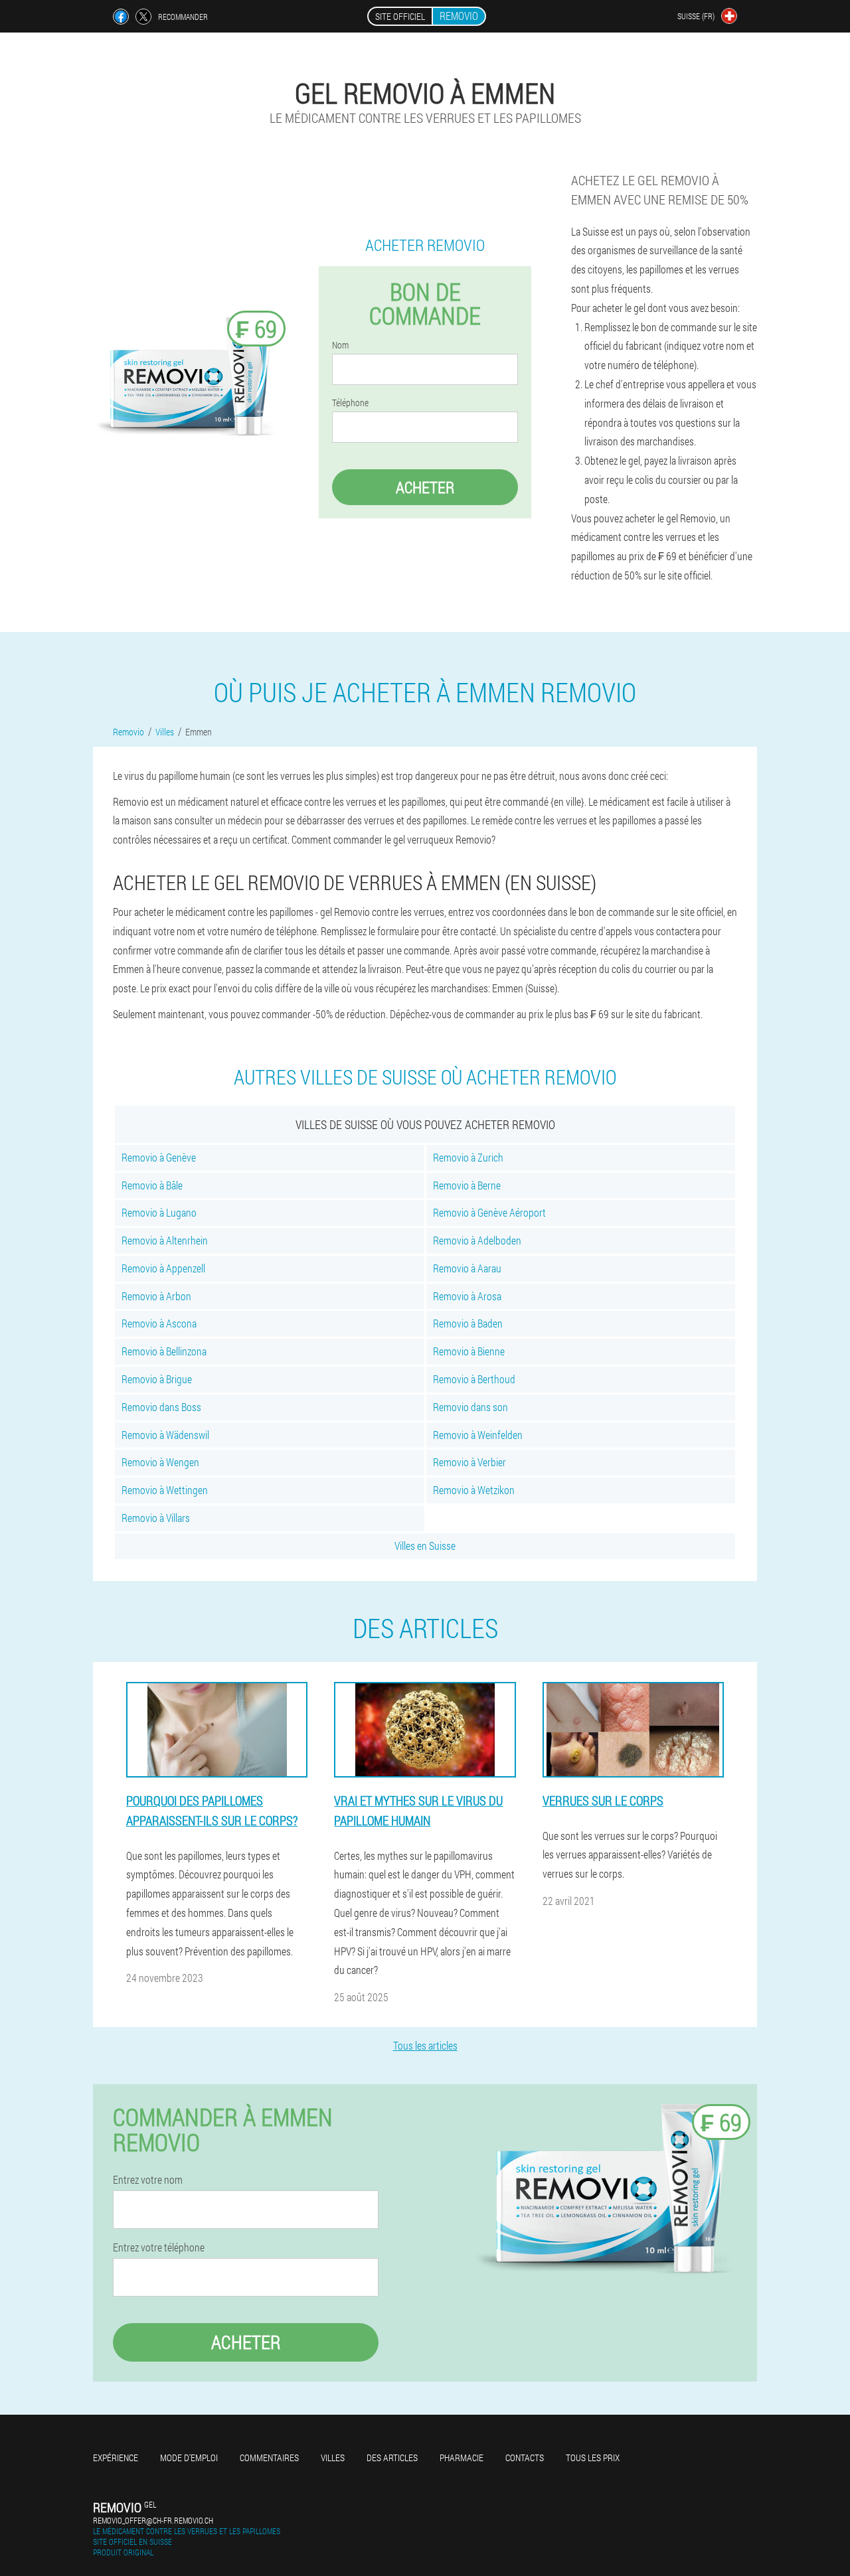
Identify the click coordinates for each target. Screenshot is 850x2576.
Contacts (525, 2458)
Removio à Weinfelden (478, 1435)
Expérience (116, 2458)
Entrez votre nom (148, 2180)
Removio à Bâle (152, 1185)
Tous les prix (593, 2458)
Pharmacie (462, 2458)
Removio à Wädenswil (165, 1435)
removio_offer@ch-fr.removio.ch (153, 2520)
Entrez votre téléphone (159, 2247)
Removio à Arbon (156, 1296)
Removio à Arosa (467, 1296)
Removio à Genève (159, 1157)
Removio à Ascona (159, 1323)
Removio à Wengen (160, 1462)
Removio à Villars (156, 1518)
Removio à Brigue (157, 1379)
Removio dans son (470, 1407)
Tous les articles (425, 2045)
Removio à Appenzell (163, 1268)
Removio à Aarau (467, 1268)
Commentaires (269, 2458)
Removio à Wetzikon (474, 1490)
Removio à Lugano (159, 1212)
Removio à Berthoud (474, 1379)
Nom (340, 345)
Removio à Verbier (469, 1462)
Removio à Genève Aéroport (489, 1212)
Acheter (425, 487)
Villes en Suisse (425, 1546)
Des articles (392, 2458)
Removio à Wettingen (165, 1490)
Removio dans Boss (161, 1407)
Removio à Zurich (468, 1157)
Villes (333, 2458)
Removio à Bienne (469, 1351)
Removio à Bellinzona (164, 1351)
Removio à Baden (468, 1323)
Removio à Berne (467, 1185)
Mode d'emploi (189, 2458)
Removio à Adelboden (477, 1240)
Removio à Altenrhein (165, 1240)
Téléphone (350, 403)
